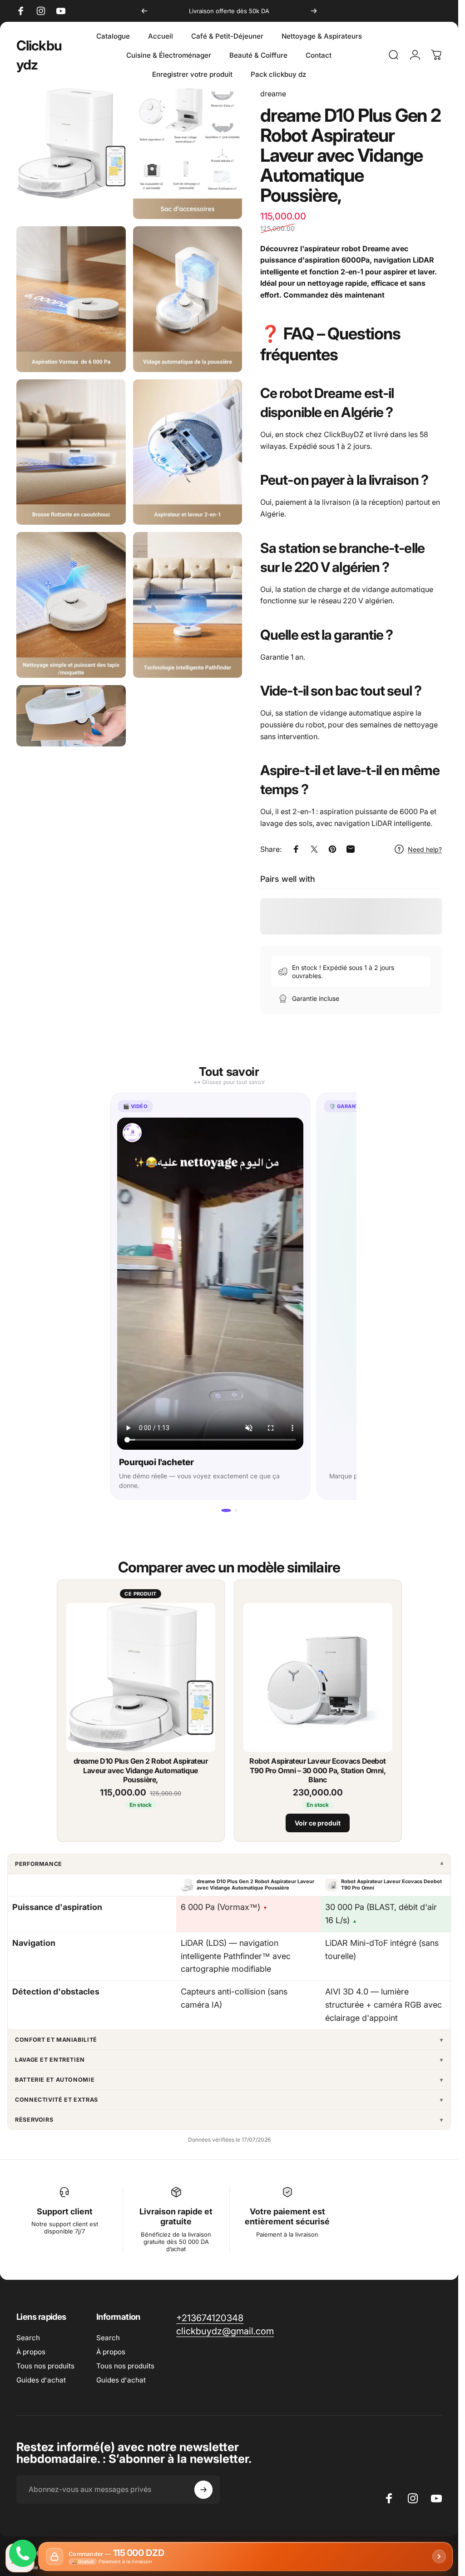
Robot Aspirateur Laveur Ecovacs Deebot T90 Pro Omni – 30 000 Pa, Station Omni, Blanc (318, 1770)
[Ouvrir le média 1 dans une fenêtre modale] (71, 144)
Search (28, 2338)
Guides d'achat (41, 2380)
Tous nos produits (45, 2366)
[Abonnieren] (203, 2490)
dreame (273, 94)
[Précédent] (144, 11)
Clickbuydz (39, 55)
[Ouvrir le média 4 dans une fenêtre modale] (188, 299)
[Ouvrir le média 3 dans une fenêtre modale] (71, 299)
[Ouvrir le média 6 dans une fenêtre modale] (188, 452)
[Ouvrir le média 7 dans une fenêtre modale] (71, 605)
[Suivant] (314, 11)
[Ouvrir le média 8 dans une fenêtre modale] (188, 605)
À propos (31, 2352)
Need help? (425, 849)
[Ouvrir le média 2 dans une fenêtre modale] (188, 154)
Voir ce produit (318, 1823)
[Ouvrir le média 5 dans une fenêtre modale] (71, 452)
